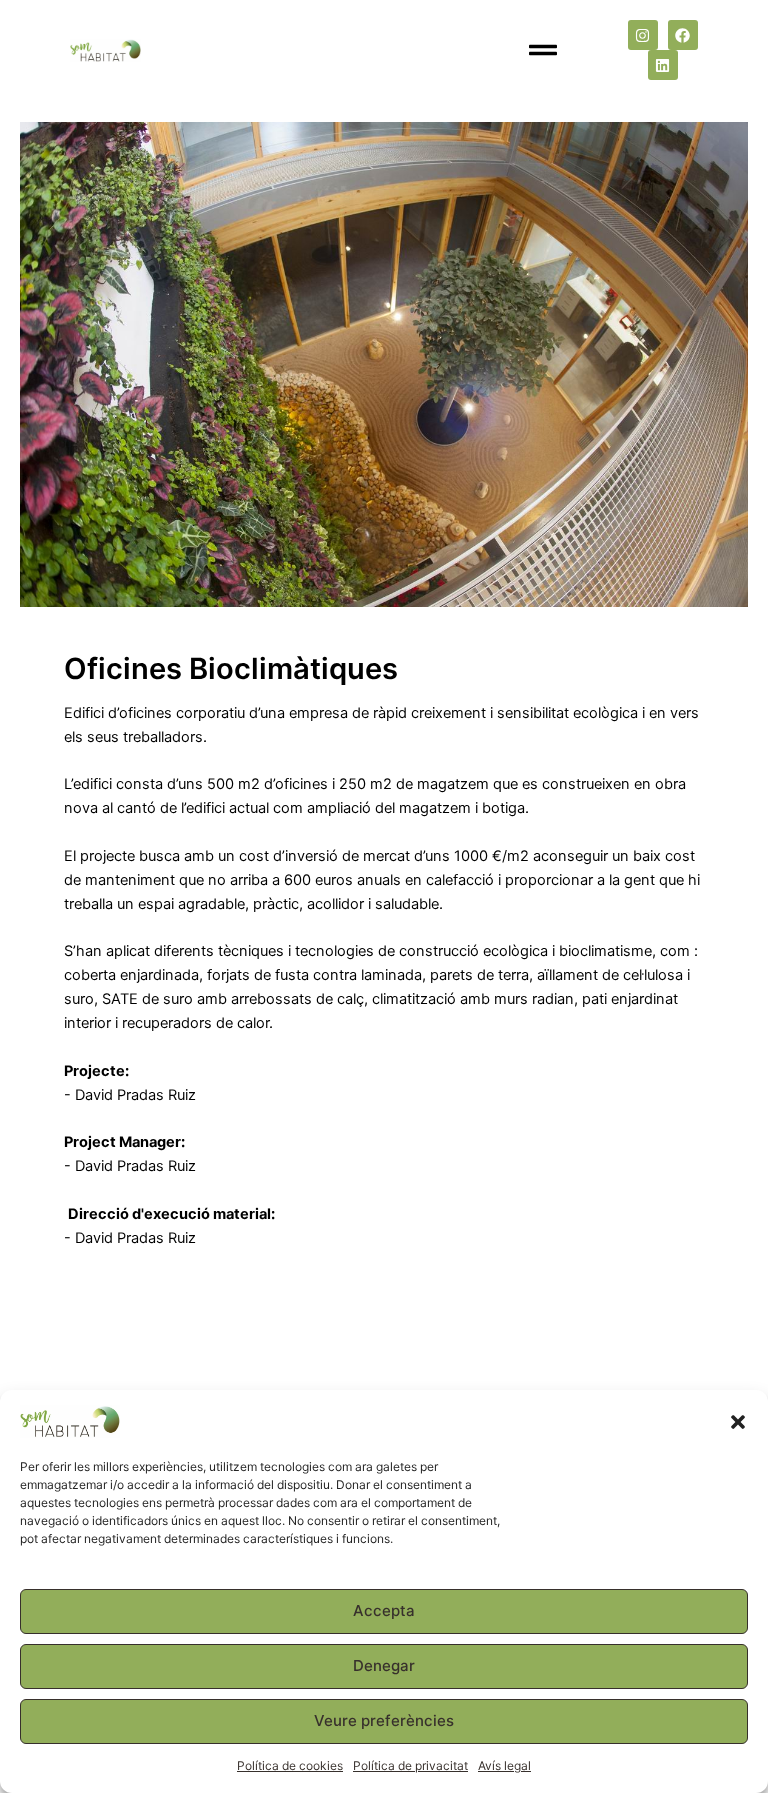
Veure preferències (384, 1720)
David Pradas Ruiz (137, 1095)
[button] (738, 1422)
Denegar (384, 1665)
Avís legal (504, 1765)
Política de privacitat (410, 1765)
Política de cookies (290, 1765)
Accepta (384, 1610)
